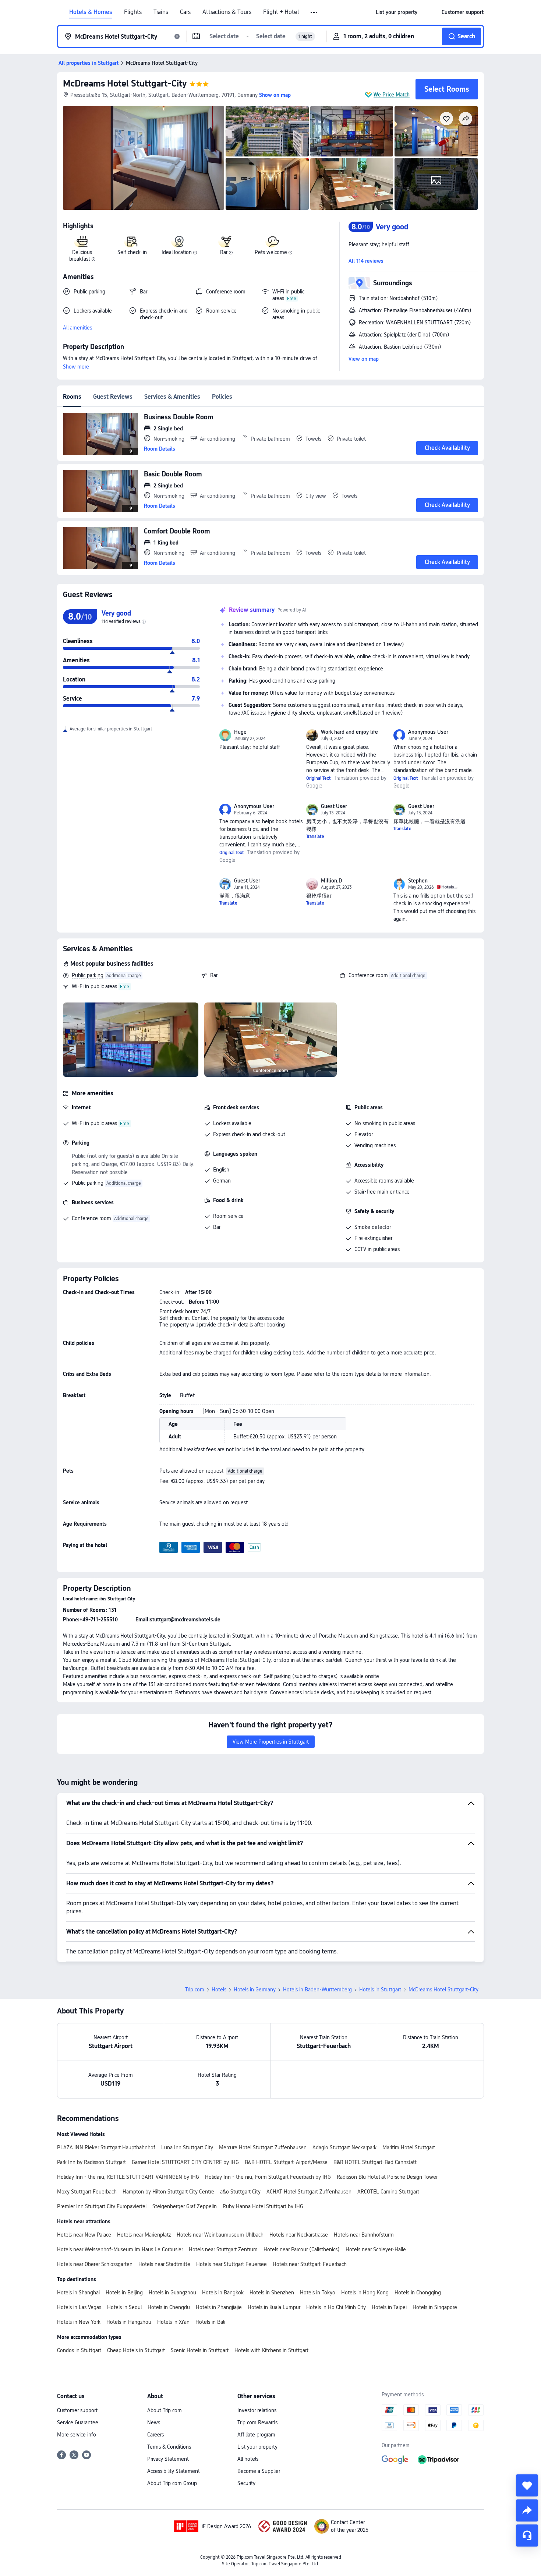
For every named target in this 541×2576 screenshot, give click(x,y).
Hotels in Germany (255, 1990)
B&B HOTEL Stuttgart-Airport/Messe (286, 2162)
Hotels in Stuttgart (380, 1990)
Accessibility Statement (174, 2471)
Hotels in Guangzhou (172, 2293)
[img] (144, 158)
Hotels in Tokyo (318, 2293)
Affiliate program (256, 2435)
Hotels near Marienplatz (144, 2235)
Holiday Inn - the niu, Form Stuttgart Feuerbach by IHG (268, 2177)
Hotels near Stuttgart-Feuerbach (310, 2264)
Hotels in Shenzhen (272, 2293)
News (154, 2422)
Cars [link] (185, 12)
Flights (133, 12)
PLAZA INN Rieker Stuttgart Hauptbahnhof (106, 2147)
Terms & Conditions (169, 2447)
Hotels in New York (79, 2322)
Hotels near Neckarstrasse (299, 2235)
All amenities (77, 328)
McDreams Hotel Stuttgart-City (125, 83)
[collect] (527, 2485)
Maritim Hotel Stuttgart (409, 2147)
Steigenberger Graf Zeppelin (185, 2206)
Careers (155, 2435)
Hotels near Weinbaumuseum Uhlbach (220, 2235)
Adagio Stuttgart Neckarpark (344, 2147)
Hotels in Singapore (435, 2307)
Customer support (77, 2410)
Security (246, 2483)
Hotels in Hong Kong (365, 2293)
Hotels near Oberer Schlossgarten (95, 2264)
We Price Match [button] (392, 95)
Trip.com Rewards (257, 2422)
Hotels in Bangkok (223, 2293)
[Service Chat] (527, 2536)
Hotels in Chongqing (418, 2293)
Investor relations (257, 2410)
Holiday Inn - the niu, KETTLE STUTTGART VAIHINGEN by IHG (128, 2177)
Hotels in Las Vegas (79, 2307)
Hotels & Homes (91, 12)
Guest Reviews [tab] (113, 397)
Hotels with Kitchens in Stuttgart (271, 2350)
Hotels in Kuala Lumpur (274, 2307)
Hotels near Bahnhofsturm (364, 2235)
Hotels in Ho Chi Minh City (336, 2307)
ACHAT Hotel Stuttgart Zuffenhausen (309, 2192)
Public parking (88, 975)
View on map (364, 359)
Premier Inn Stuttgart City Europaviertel (102, 2206)
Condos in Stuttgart (79, 2350)
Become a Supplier (259, 2471)
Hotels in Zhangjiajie (219, 2307)
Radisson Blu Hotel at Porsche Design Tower (387, 2177)
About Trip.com (165, 2410)
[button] (314, 13)
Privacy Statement (168, 2459)
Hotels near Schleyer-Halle (376, 2249)
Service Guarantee (78, 2422)
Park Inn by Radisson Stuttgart (91, 2162)
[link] (397, 12)
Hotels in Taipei (389, 2307)
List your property (257, 2447)
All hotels (248, 2459)
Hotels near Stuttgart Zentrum (223, 2249)
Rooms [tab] (72, 397)
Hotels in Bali (210, 2322)
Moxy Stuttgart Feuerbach (87, 2192)
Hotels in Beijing (124, 2293)
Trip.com (195, 1990)
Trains (161, 12)
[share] (527, 2510)
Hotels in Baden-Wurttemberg (317, 1990)
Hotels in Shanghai (78, 2293)
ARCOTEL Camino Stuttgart (388, 2192)
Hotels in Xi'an (173, 2322)
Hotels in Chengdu (169, 2307)
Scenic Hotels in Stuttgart (200, 2350)
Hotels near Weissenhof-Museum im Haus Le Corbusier (120, 2249)
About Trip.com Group (172, 2483)
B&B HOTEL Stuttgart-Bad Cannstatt (375, 2162)
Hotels (219, 1990)
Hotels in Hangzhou (129, 2322)
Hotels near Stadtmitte (164, 2264)
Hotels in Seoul (124, 2307)
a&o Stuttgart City (240, 2192)
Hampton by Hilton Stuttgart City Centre (168, 2192)
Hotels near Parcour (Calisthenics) (302, 2249)
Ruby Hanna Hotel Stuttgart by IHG (263, 2206)
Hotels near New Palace (84, 2235)
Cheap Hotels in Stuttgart (136, 2350)
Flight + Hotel (281, 12)
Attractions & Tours (227, 12)
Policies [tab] (222, 397)
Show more (76, 367)
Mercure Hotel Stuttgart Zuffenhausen (263, 2147)
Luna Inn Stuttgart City (187, 2147)
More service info (77, 2435)
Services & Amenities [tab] (172, 397)
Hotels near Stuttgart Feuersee (231, 2264)
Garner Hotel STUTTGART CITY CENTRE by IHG (185, 2162)
